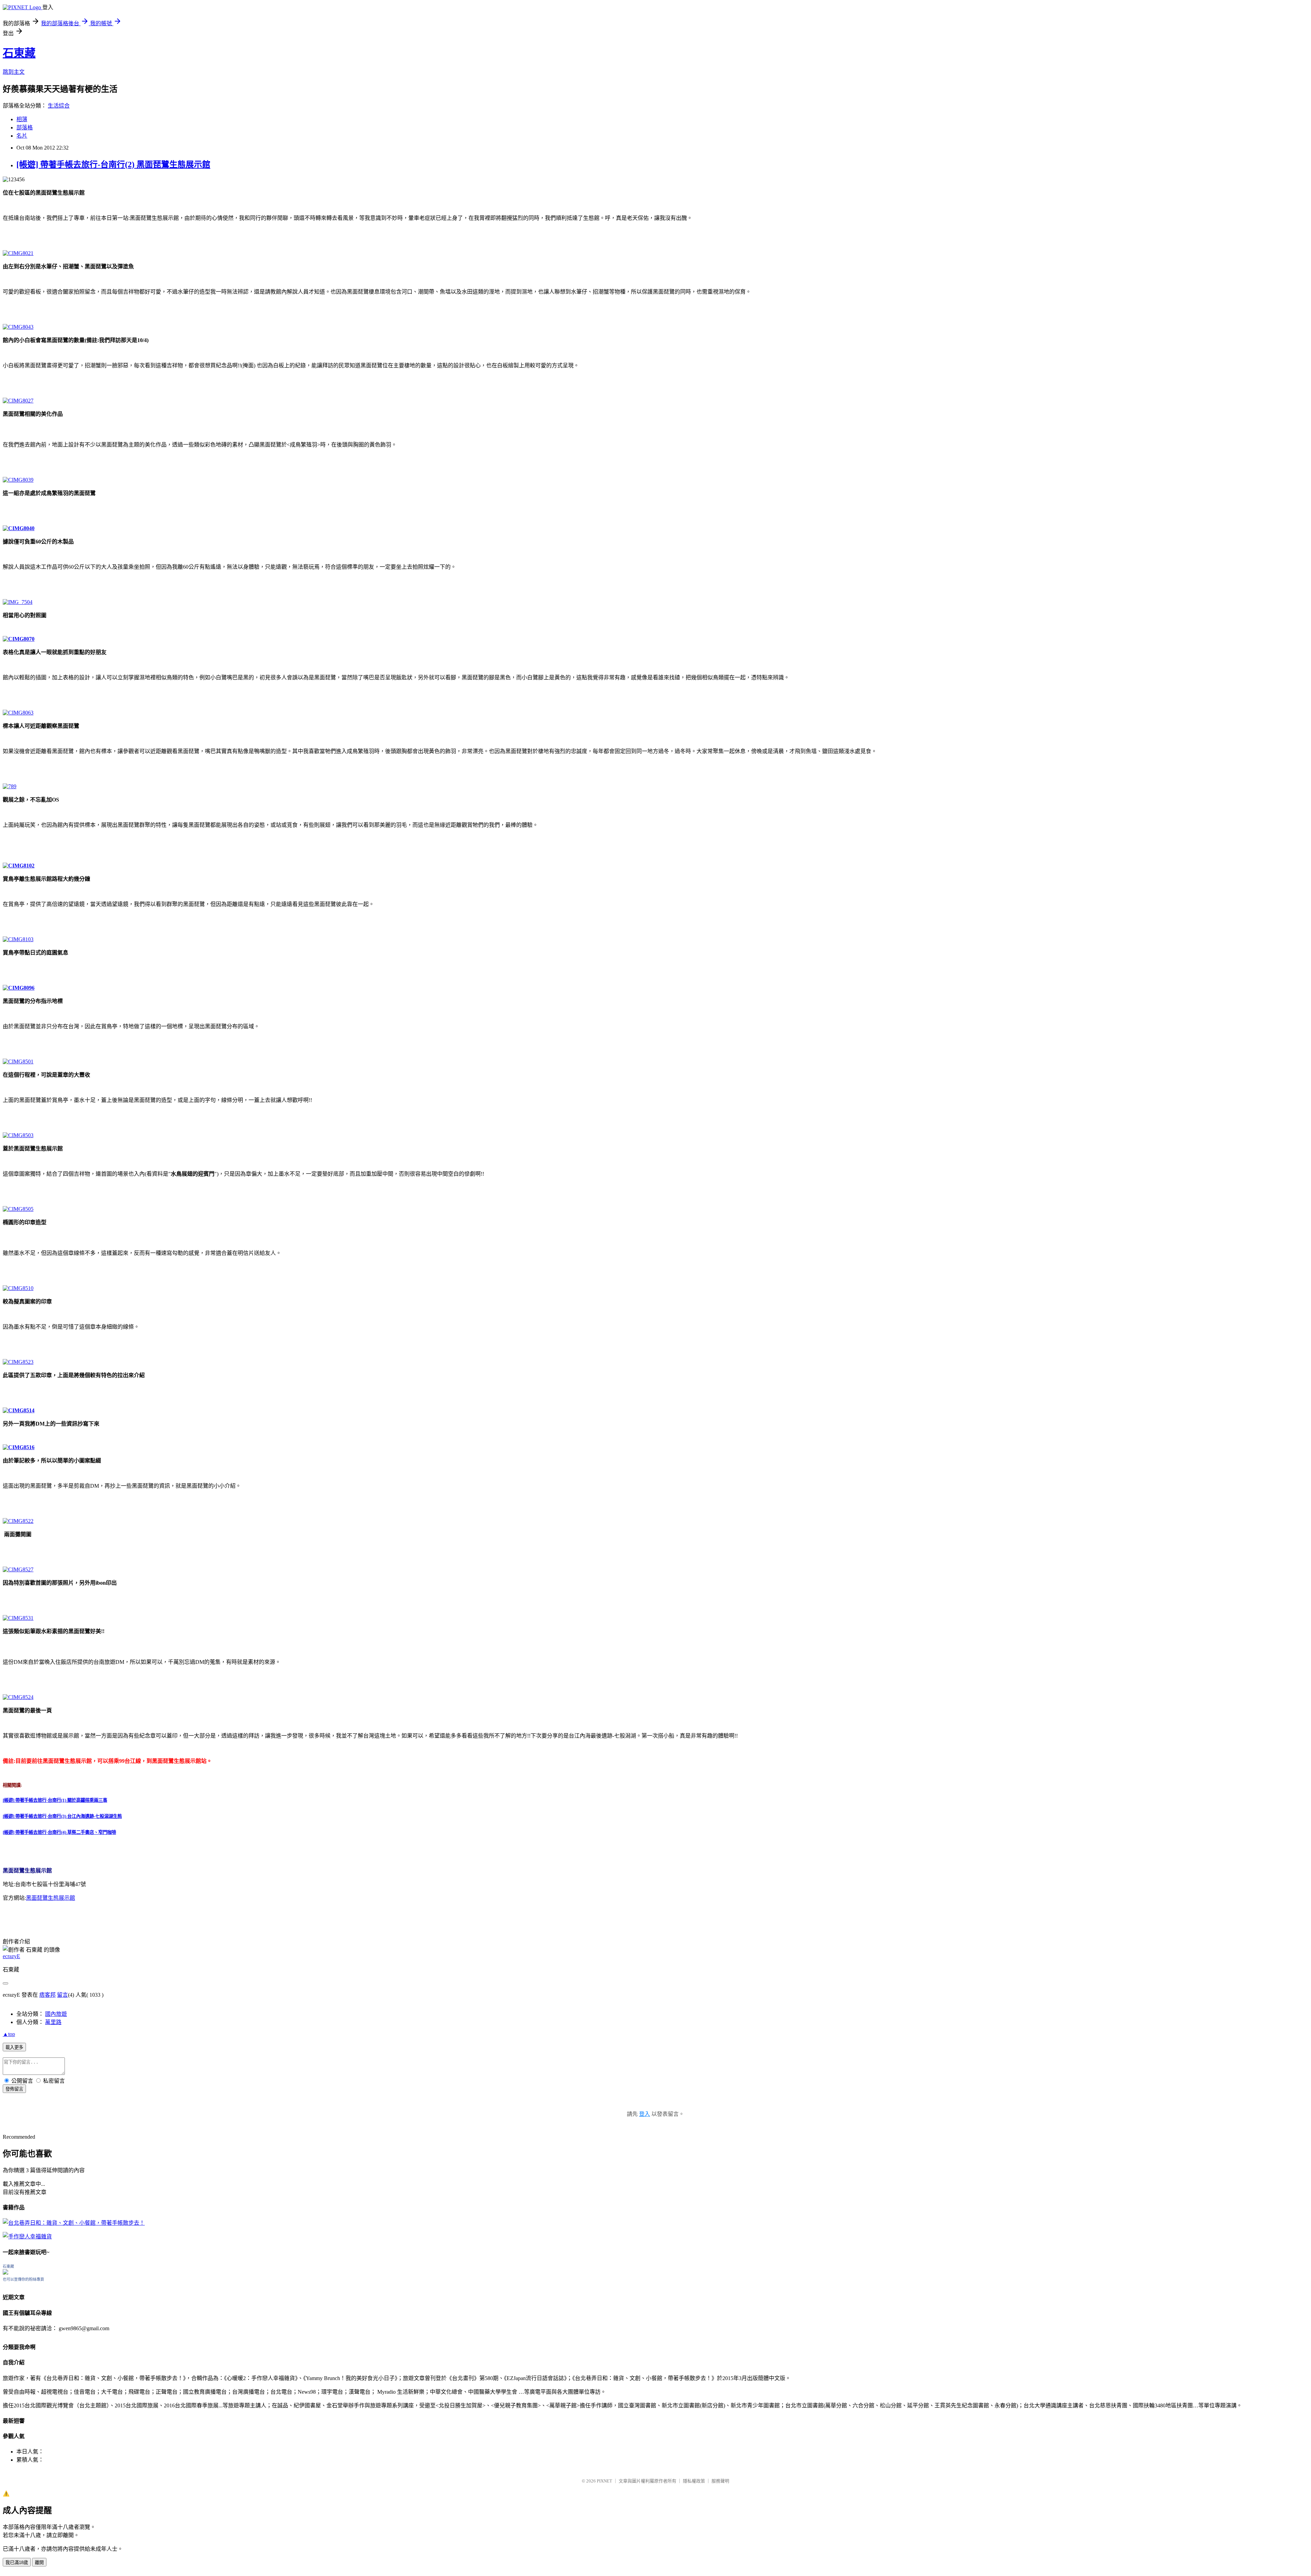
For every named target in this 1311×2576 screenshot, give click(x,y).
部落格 (25, 128)
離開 (39, 2563)
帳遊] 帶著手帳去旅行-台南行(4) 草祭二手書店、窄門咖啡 (60, 1832)
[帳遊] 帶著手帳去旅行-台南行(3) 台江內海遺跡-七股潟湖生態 (62, 1816)
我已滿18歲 (17, 2563)
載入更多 (14, 2047)
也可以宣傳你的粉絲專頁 (23, 2279)
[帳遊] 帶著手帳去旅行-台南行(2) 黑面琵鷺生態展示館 (113, 165)
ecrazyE (11, 1956)
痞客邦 (47, 1995)
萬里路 (53, 2022)
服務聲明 (720, 2481)
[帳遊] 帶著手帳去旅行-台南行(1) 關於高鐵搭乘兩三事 (55, 1800)
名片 (22, 136)
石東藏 (19, 53)
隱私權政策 (694, 2481)
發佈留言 (14, 2089)
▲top (9, 2034)
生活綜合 (59, 106)
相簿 (22, 119)
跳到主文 (14, 72)
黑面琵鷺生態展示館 (51, 1898)
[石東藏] (5, 2273)
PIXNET (604, 2481)
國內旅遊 (56, 2014)
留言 (62, 1995)
